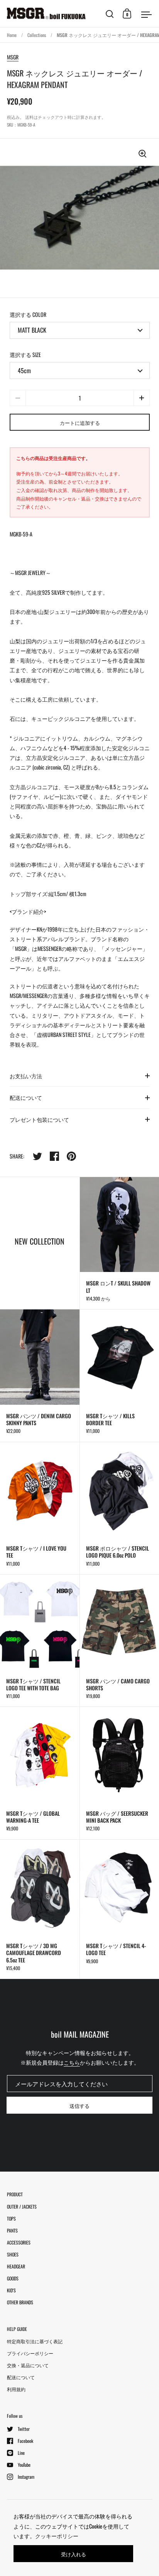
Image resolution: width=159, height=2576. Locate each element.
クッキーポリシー (57, 2536)
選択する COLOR (28, 314)
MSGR (13, 57)
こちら (72, 2062)
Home (12, 35)
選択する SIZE (25, 354)
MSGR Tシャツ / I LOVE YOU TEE (40, 1508)
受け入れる (74, 2554)
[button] (142, 398)
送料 (29, 117)
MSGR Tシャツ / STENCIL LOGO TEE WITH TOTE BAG (40, 1641)
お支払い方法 (26, 1076)
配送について (26, 1097)
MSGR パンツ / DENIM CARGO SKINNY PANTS (40, 1375)
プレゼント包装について (39, 1119)
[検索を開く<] (110, 14)
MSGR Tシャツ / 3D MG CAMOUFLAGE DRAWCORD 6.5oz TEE (40, 1909)
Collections (37, 35)
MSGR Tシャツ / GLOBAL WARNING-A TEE (40, 1773)
